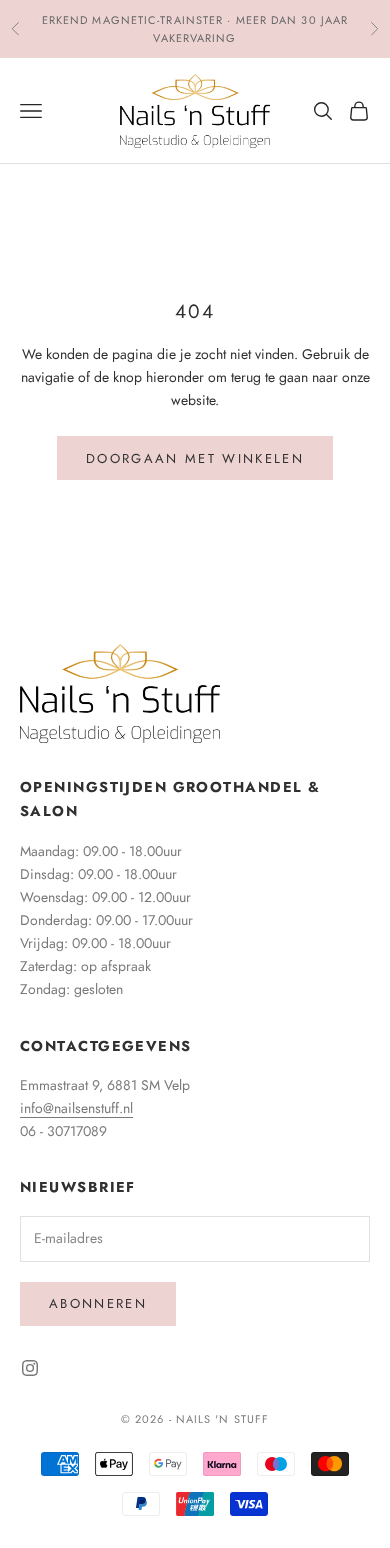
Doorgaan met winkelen (195, 458)
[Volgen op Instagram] (30, 1368)
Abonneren (98, 1303)
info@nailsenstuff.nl (76, 1108)
